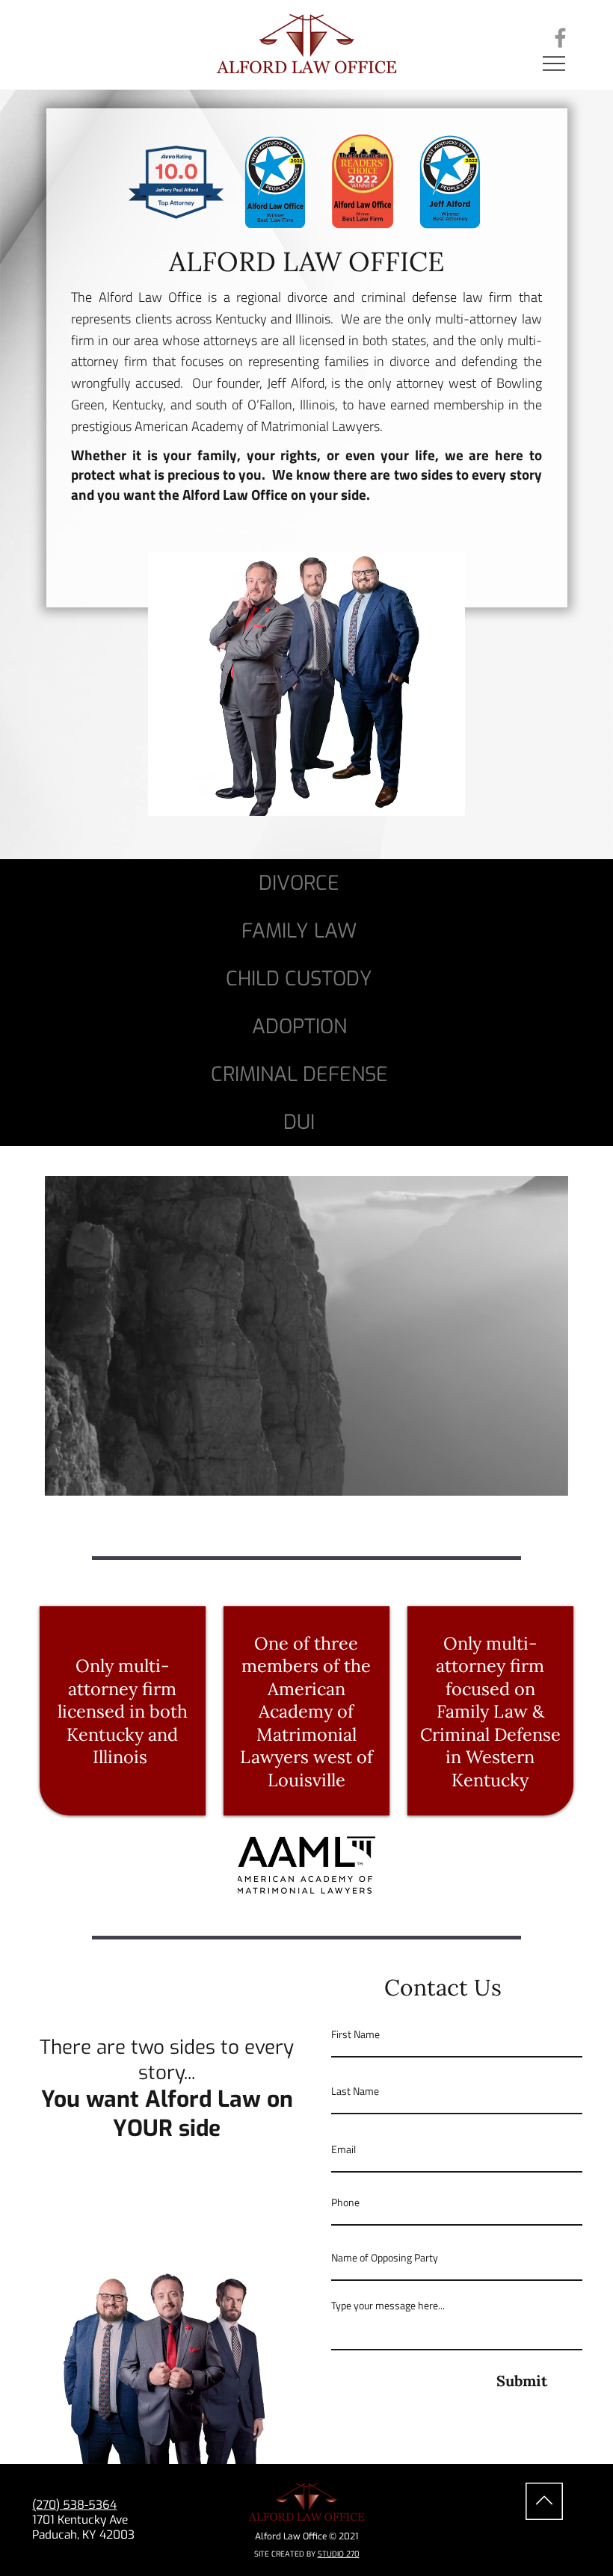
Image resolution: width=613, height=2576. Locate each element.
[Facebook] (560, 38)
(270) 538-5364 (74, 2505)
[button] (542, 1479)
